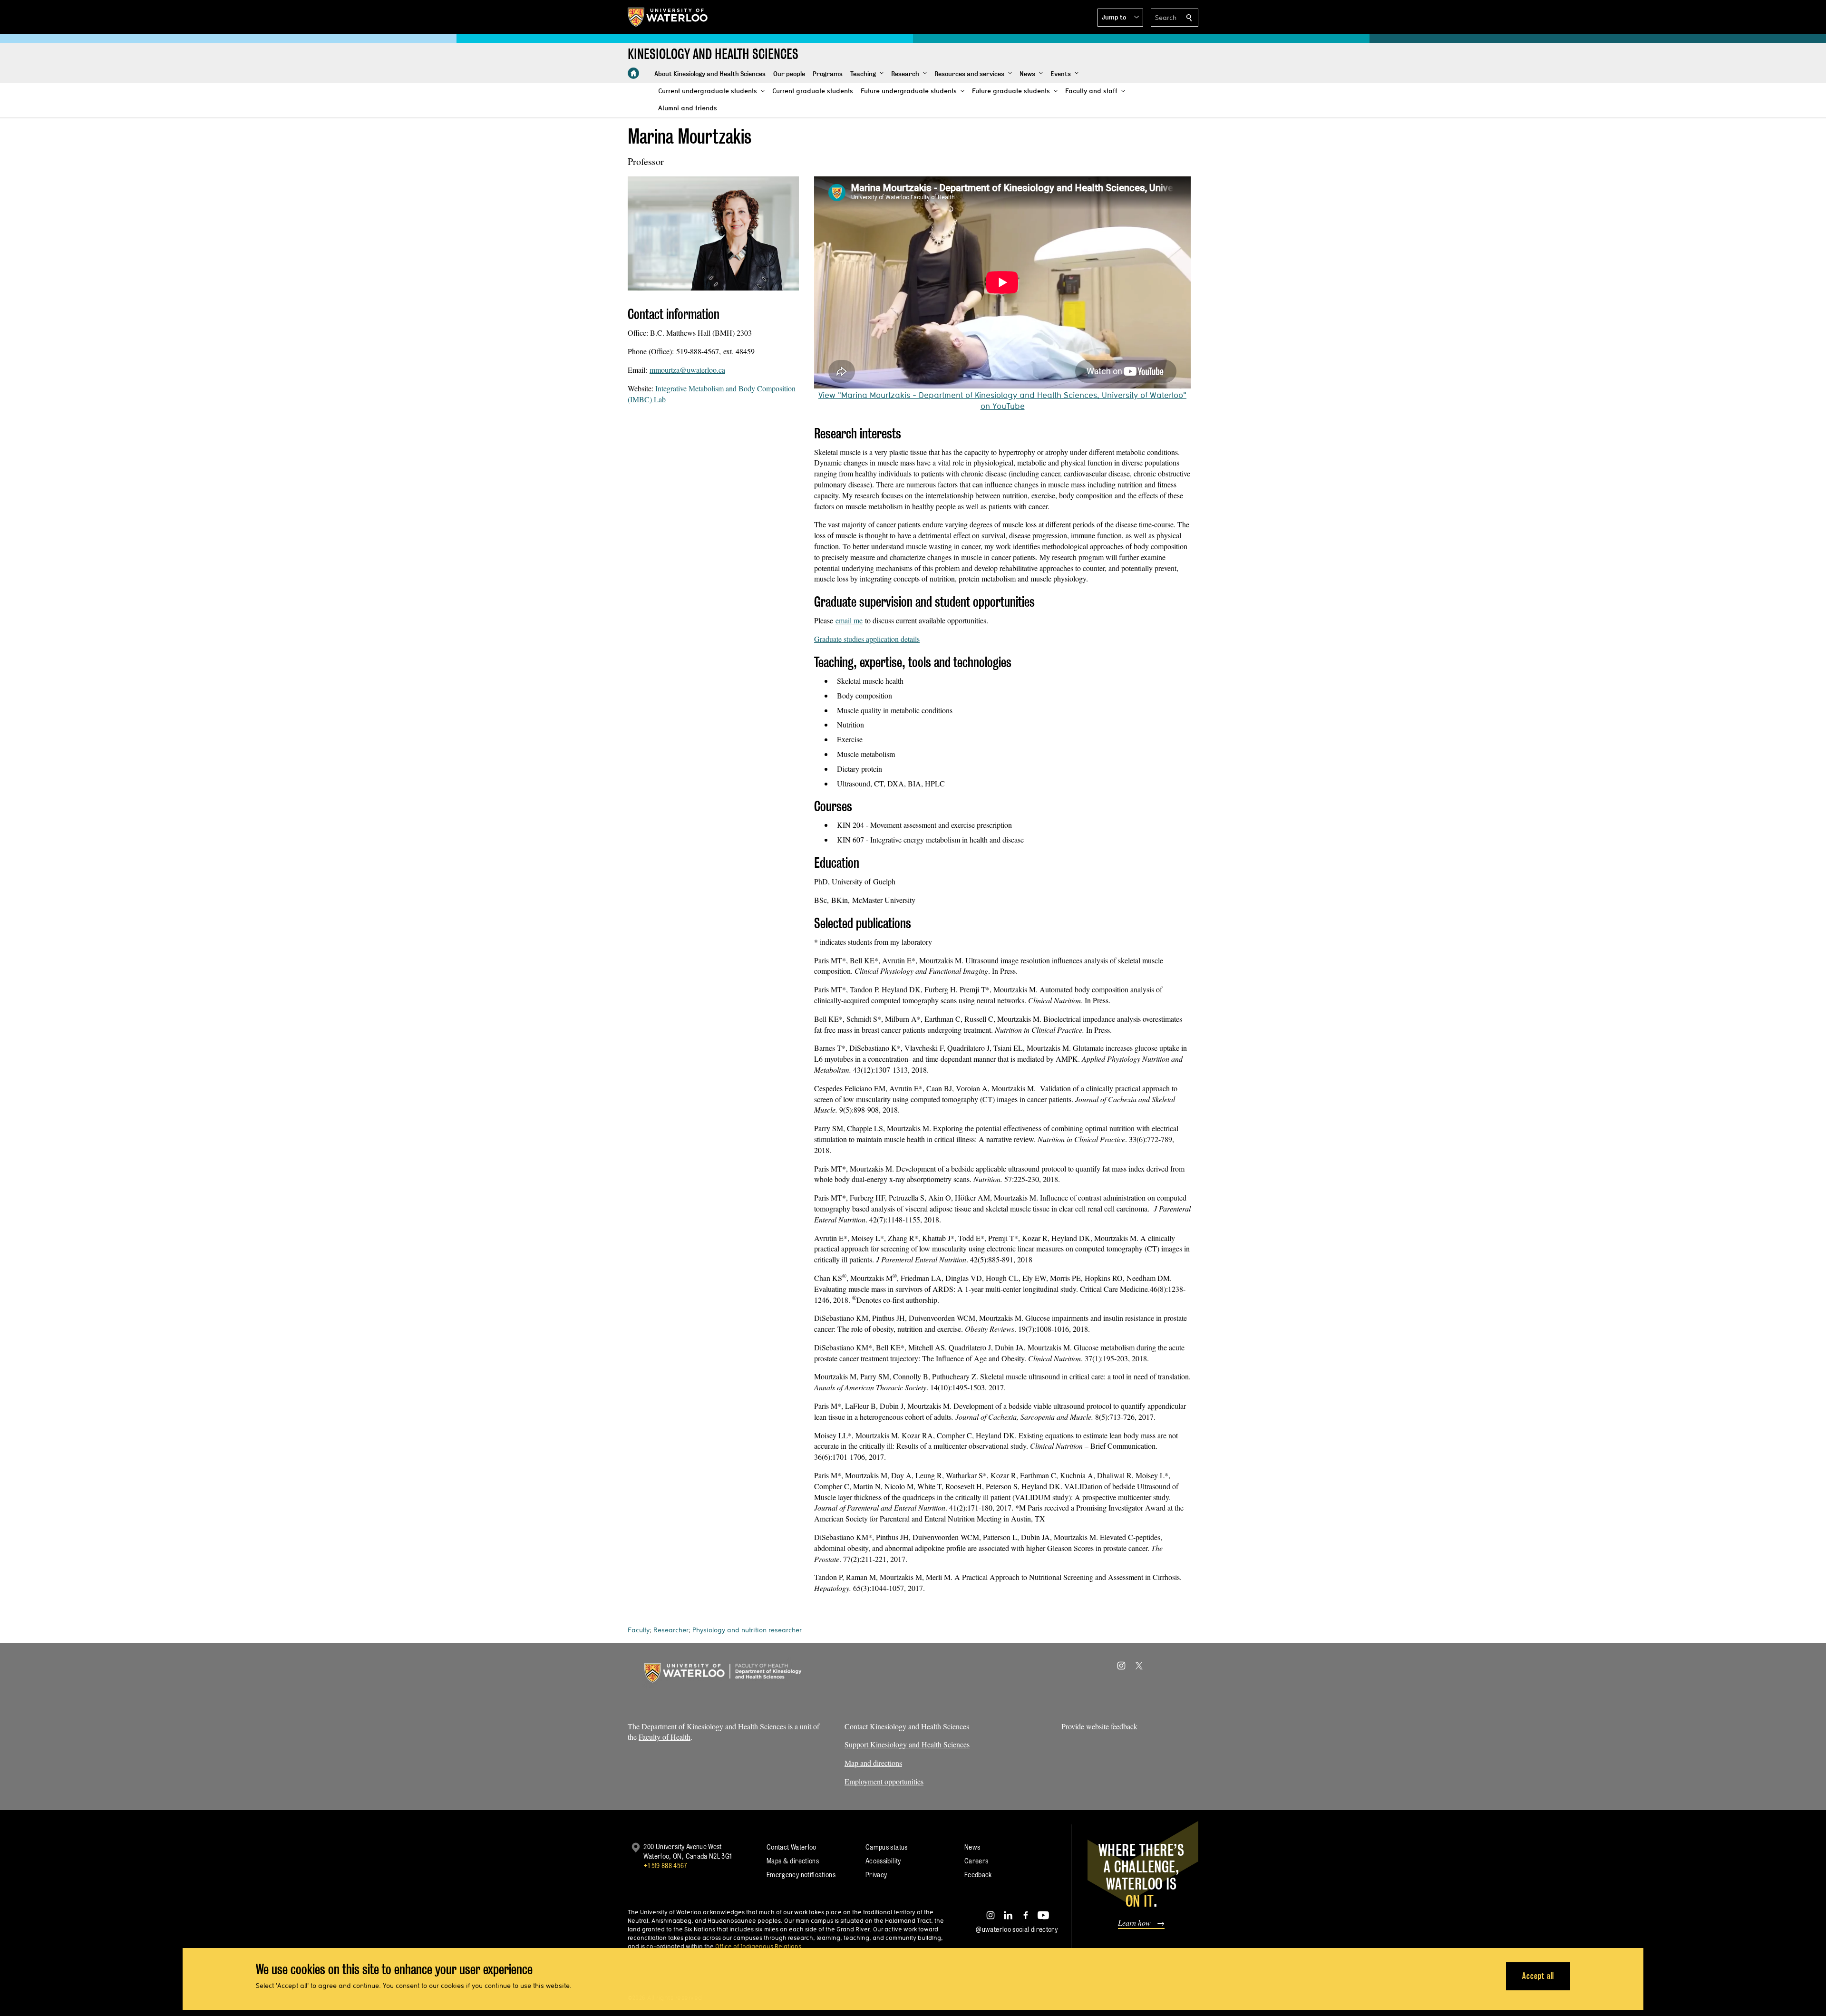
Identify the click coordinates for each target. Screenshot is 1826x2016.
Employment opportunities (884, 1781)
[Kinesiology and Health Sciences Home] (633, 73)
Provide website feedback (1099, 1726)
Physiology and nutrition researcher (747, 1630)
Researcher (671, 1630)
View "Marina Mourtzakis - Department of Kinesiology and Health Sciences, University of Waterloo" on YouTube (1002, 400)
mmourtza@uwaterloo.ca (687, 370)
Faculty (639, 1630)
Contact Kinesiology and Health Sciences (907, 1726)
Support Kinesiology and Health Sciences (907, 1744)
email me (849, 620)
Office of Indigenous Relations (758, 1946)
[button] (1120, 18)
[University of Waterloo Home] (668, 17)
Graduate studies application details (867, 639)
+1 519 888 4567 (665, 1866)
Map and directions (873, 1763)
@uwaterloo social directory (1017, 1929)
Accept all (1538, 1976)
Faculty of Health (665, 1737)
